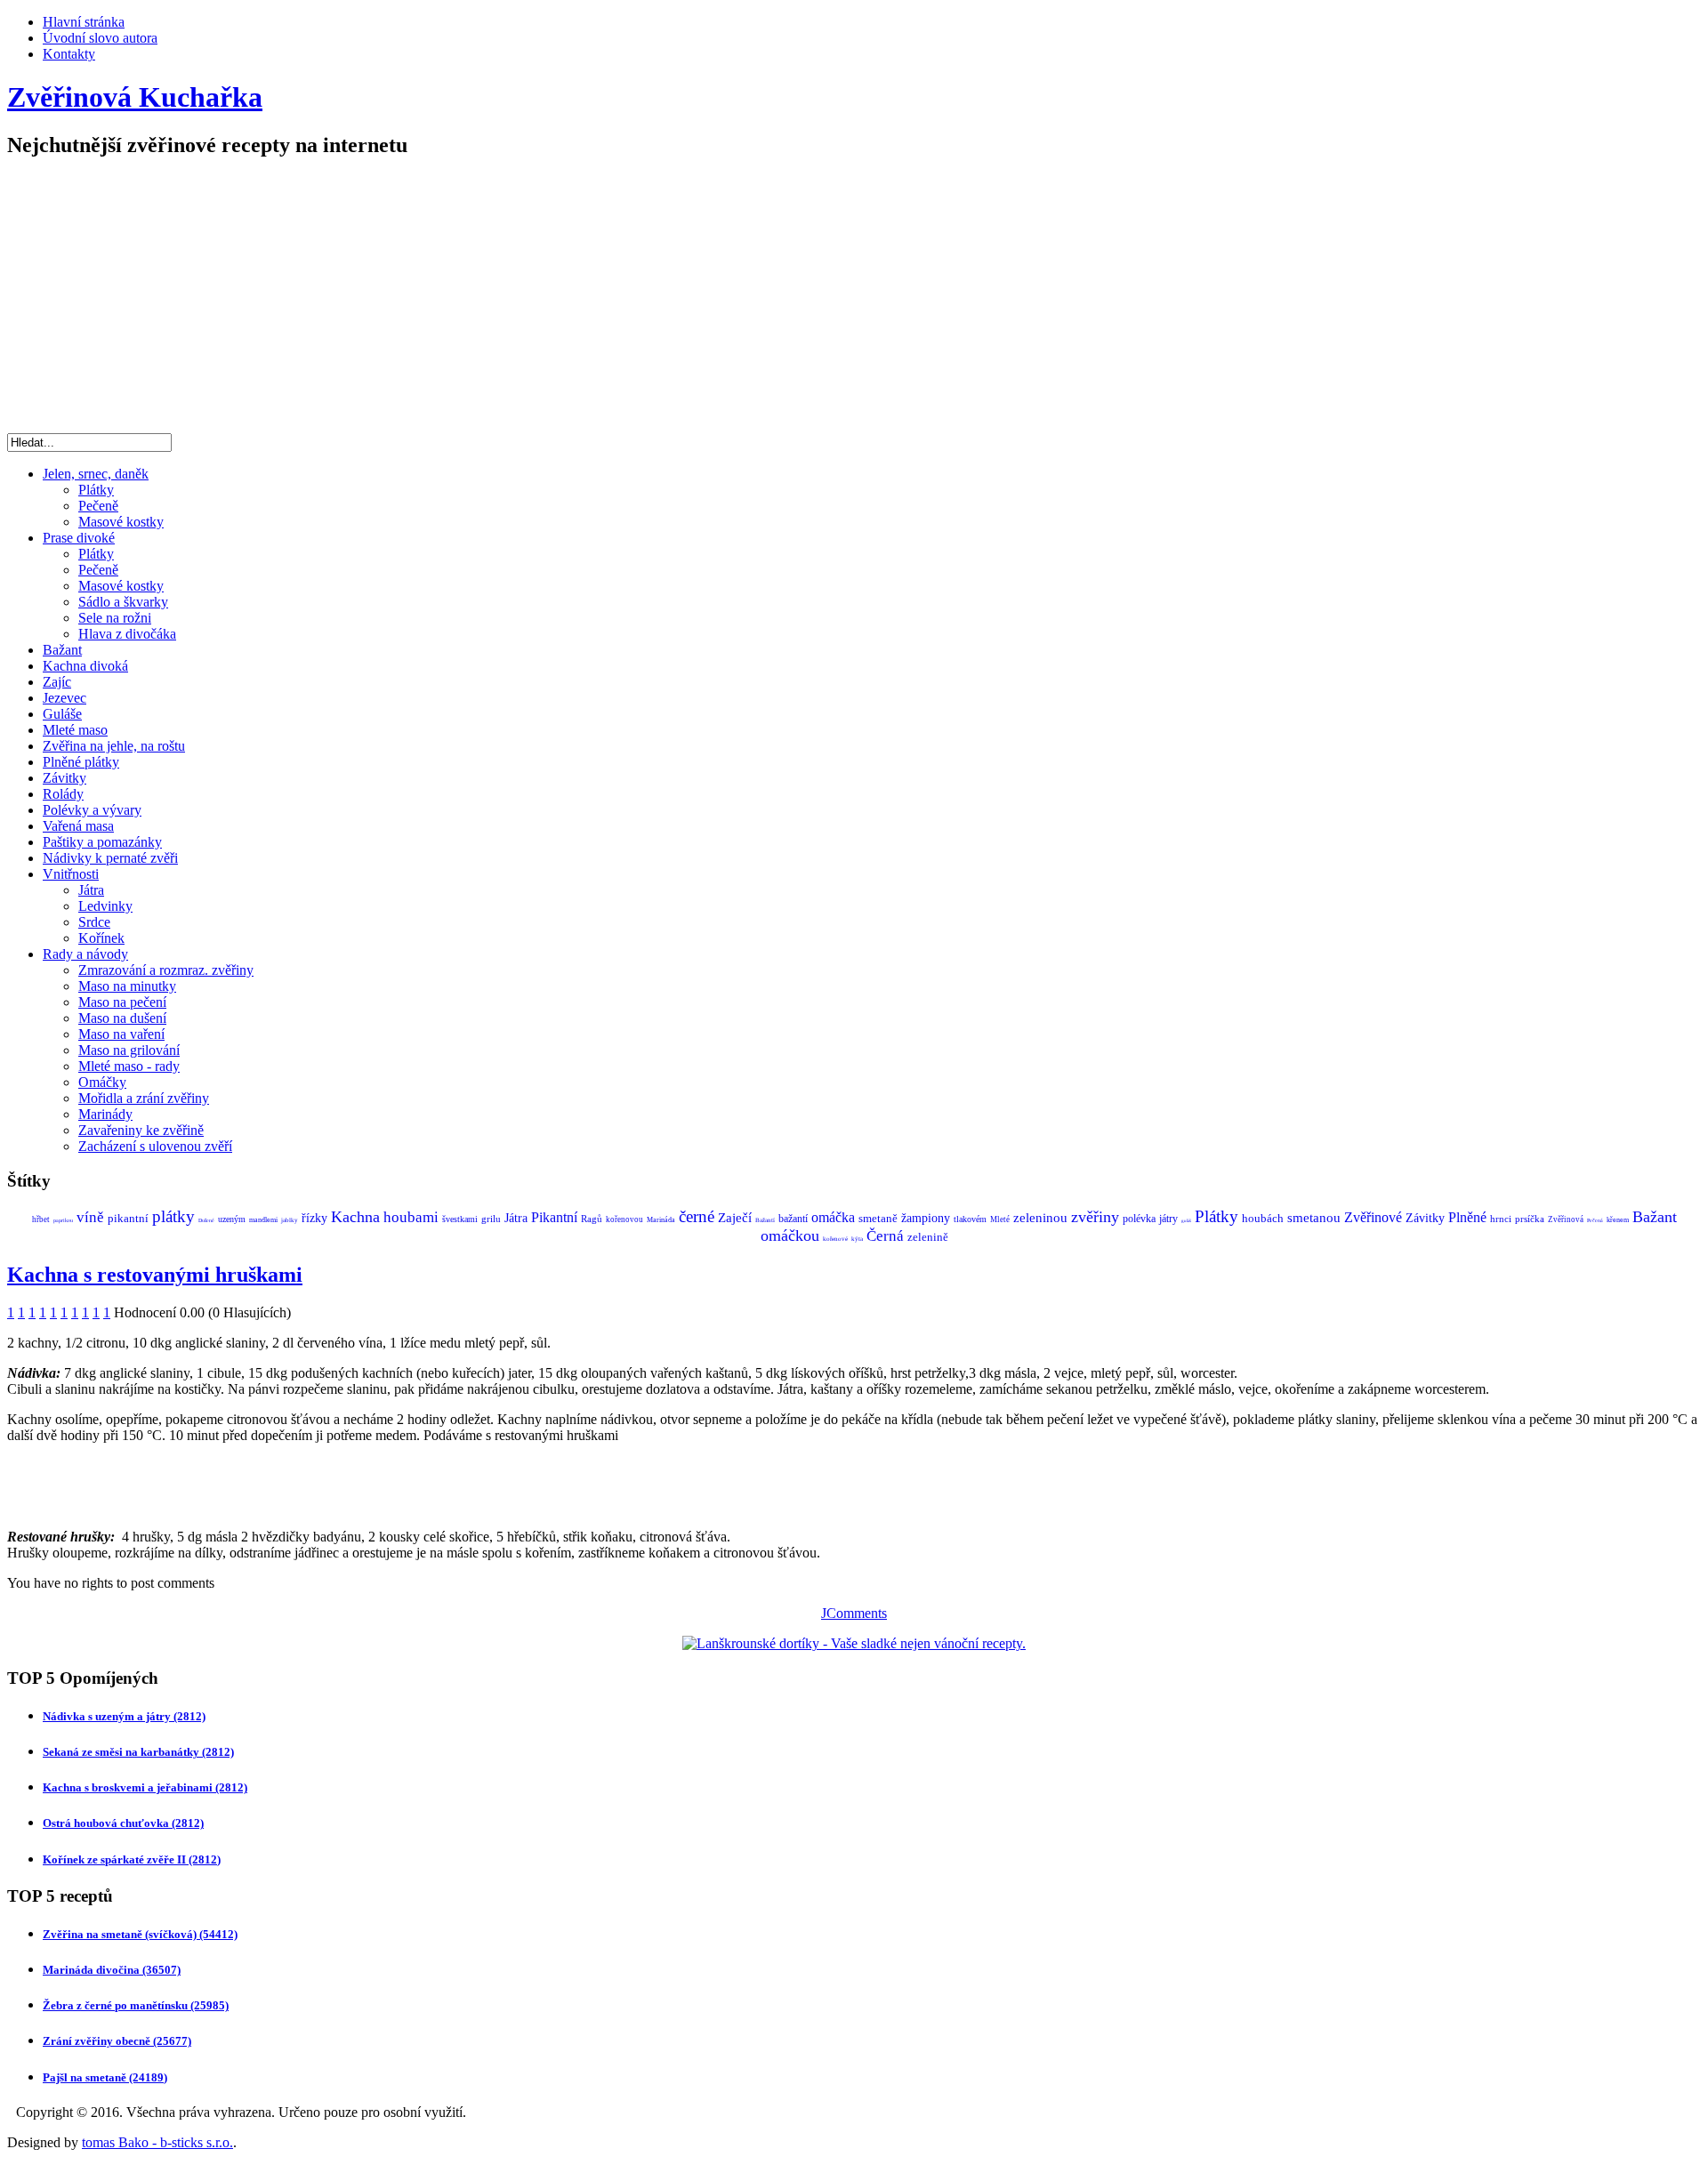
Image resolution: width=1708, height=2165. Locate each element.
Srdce (94, 922)
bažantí (793, 1219)
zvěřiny (1095, 1217)
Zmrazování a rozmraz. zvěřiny (166, 970)
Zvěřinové (1373, 1217)
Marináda (661, 1220)
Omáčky (102, 1082)
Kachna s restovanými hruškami (155, 1275)
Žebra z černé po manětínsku (136, 2005)
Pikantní (554, 1217)
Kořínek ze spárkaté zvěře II (132, 1859)
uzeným (232, 1219)
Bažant (62, 650)
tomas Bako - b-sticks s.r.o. (157, 2142)
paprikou (63, 1220)
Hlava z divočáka (127, 634)
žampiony (926, 1218)
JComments (854, 1613)
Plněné (1467, 1217)
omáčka (833, 1217)
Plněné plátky (81, 762)
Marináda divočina (112, 1970)
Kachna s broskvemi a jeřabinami (145, 1787)
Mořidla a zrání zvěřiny (144, 1098)
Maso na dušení (122, 1018)
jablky (290, 1220)
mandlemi (263, 1220)
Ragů (592, 1219)
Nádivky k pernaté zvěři (110, 858)
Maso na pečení (122, 1002)
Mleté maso (75, 730)
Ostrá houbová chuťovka (123, 1823)
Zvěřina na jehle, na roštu (114, 746)
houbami (411, 1217)
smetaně (878, 1218)
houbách (1263, 1218)
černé (697, 1216)
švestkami (460, 1219)
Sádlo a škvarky (123, 602)
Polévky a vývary (92, 810)
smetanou (1314, 1218)
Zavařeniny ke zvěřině (141, 1130)
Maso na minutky (127, 986)
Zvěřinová (1566, 1219)
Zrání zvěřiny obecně (117, 2041)
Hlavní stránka (84, 22)
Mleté (1000, 1219)
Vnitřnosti (71, 874)
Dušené (206, 1220)
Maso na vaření (121, 1034)
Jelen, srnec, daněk (96, 474)
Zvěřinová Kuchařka (135, 97)
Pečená (1595, 1220)
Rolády (63, 794)
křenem (1618, 1220)
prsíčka (1530, 1219)
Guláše (62, 714)
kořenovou (624, 1219)
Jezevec (64, 698)
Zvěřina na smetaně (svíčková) (140, 1934)
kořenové (835, 1239)
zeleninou (1040, 1218)
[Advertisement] (854, 300)
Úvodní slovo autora (100, 38)
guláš (1186, 1221)
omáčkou (790, 1235)
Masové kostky (121, 522)
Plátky (96, 490)
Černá (885, 1236)
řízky (314, 1218)
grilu (491, 1219)
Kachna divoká (85, 666)
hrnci (1501, 1219)
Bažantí (765, 1220)
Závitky (64, 778)
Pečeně (98, 506)
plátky (173, 1216)
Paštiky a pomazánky (102, 842)
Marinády (105, 1114)
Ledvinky (105, 906)
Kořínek (101, 938)
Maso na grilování (129, 1050)
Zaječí (735, 1218)
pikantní (128, 1218)
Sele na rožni (115, 618)
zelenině (928, 1237)
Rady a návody (85, 954)
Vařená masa (78, 826)
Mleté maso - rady (129, 1066)
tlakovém (970, 1219)
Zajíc (57, 682)
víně (90, 1217)
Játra (91, 890)
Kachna (355, 1217)
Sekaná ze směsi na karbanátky (138, 1752)
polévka (1139, 1219)
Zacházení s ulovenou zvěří (155, 1146)
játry (1168, 1219)
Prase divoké (79, 538)
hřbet (41, 1219)
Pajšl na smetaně (105, 2077)
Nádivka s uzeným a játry (124, 1716)
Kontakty (69, 54)
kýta (857, 1239)
